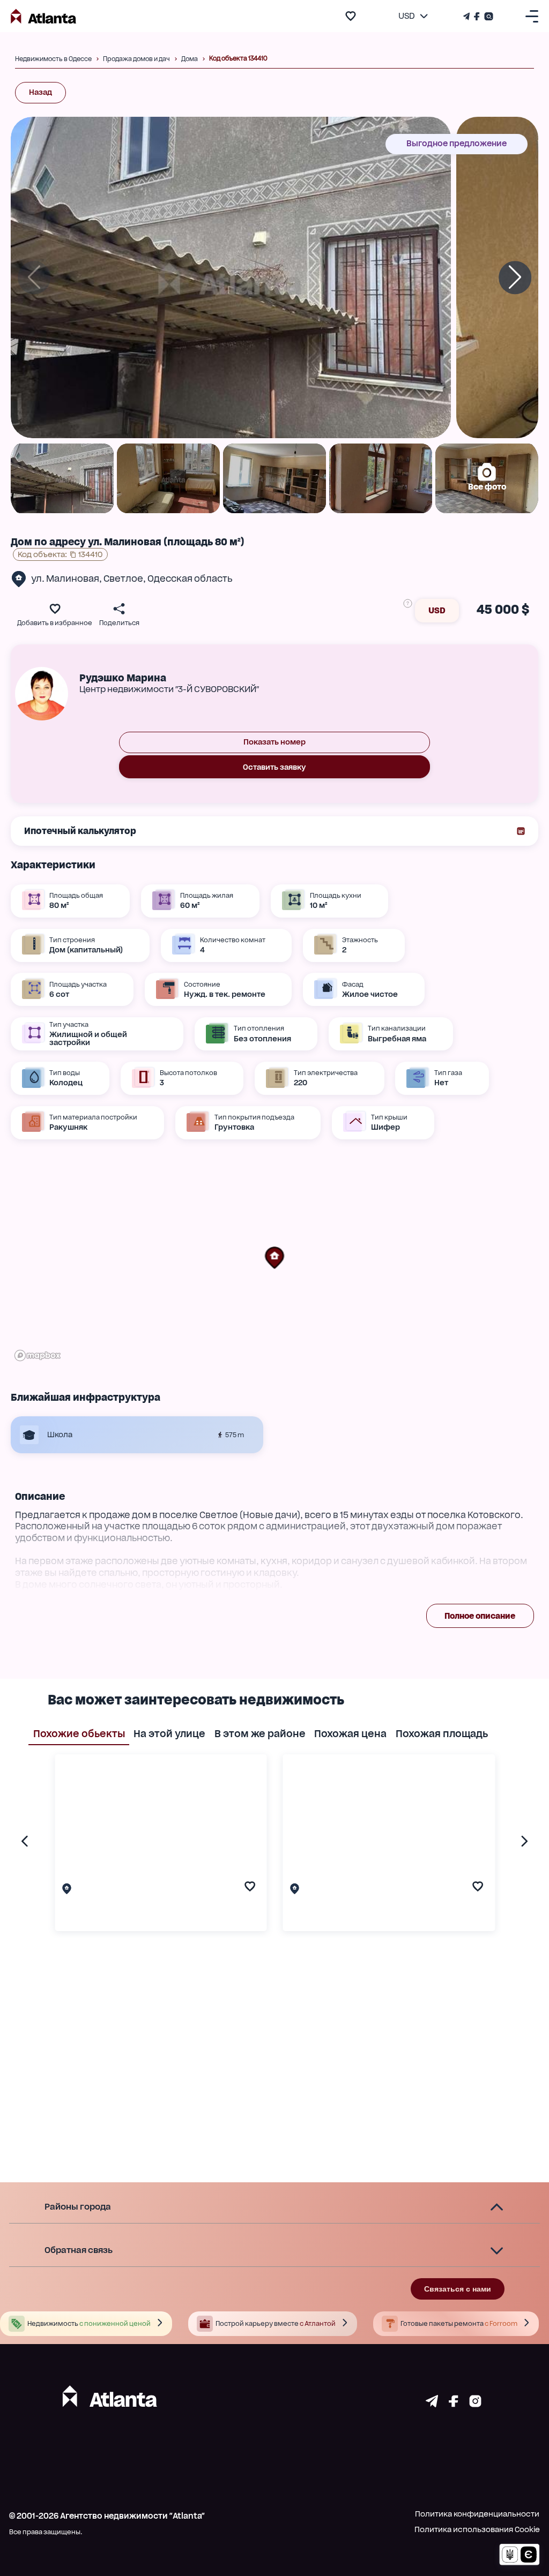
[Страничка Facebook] (477, 16)
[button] (274, 1258)
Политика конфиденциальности (477, 2514)
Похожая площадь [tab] (442, 1733)
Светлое (123, 579)
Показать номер (274, 742)
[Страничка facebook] (454, 2404)
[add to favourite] (351, 16)
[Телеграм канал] (468, 16)
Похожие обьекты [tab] (79, 1733)
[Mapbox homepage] (38, 1355)
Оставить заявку (274, 767)
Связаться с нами (458, 2289)
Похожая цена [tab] (350, 1733)
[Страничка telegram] (432, 2404)
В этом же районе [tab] (260, 1733)
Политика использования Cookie (477, 2529)
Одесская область (190, 579)
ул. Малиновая (65, 579)
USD (437, 610)
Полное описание (480, 1616)
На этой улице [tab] (169, 1733)
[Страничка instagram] (475, 2404)
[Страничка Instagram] (488, 16)
